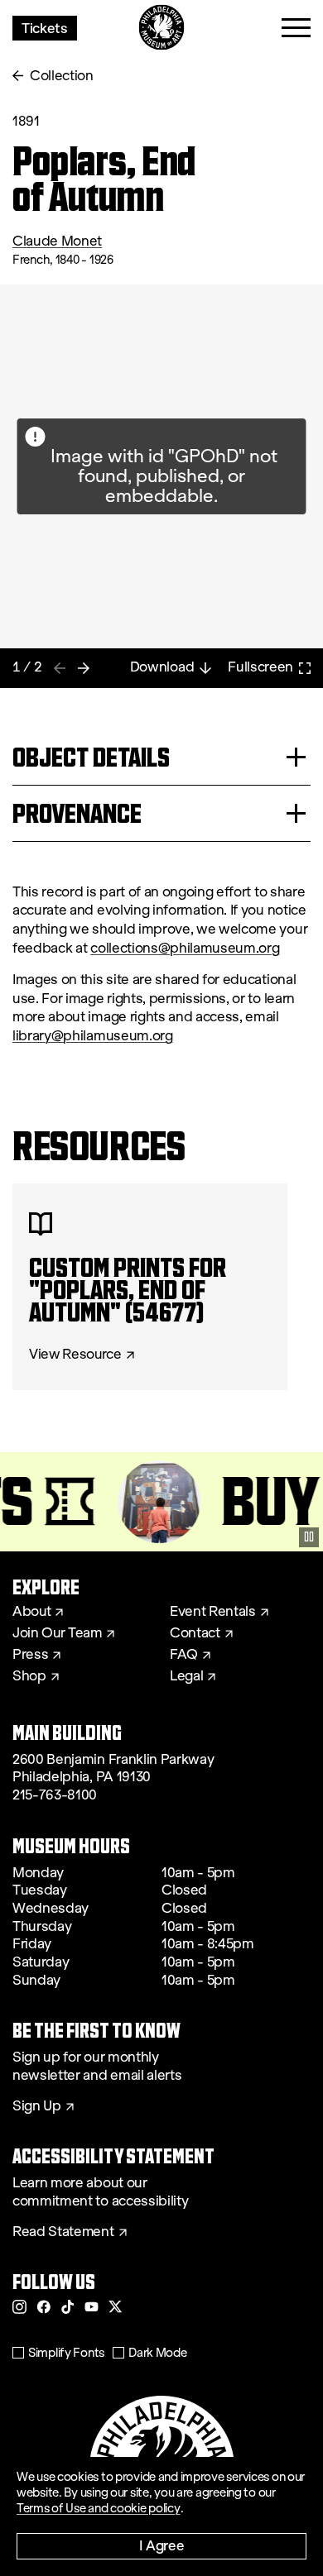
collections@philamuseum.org (185, 948)
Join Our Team (57, 1633)
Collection (62, 76)
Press (30, 1655)
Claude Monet (57, 241)
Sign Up (37, 2106)
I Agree (162, 2545)
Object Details (91, 757)
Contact (195, 1633)
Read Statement (63, 2232)
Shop (29, 1676)
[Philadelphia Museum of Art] (162, 28)
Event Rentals (213, 1612)
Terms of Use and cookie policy (99, 2508)
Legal (186, 1676)
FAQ (184, 1655)
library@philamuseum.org (93, 1036)
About (31, 1612)
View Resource (75, 1355)
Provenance (77, 813)
